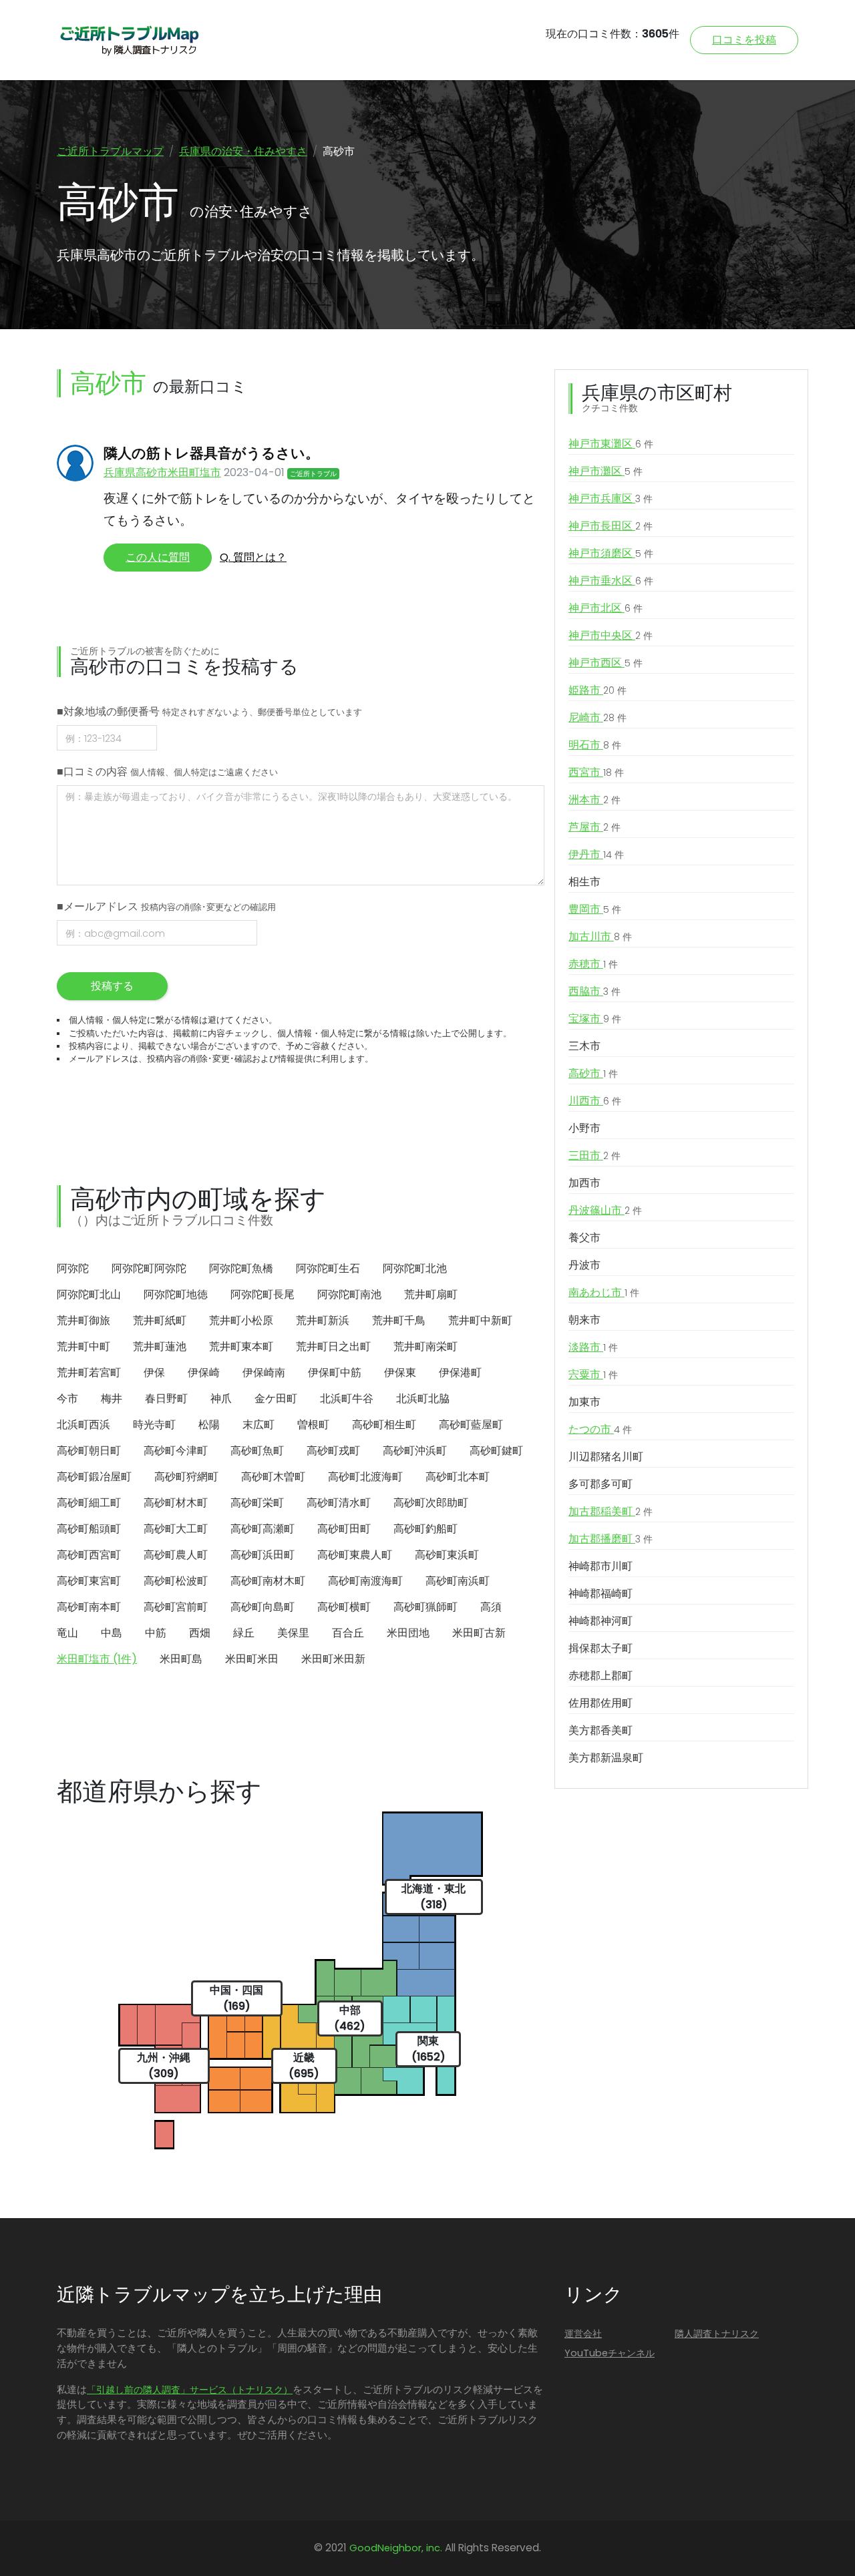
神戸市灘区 (606, 471)
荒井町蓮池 (160, 1346)
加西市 (584, 1183)
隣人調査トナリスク (717, 2334)
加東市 (584, 1402)
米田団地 (408, 1633)
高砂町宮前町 (176, 1607)
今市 (67, 1399)
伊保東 (400, 1372)
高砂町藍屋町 (471, 1425)
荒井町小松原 (241, 1320)
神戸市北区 (606, 608)
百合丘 (348, 1633)
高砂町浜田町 (263, 1555)
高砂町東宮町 (89, 1581)
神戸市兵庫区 (611, 498)
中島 (112, 1633)
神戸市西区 (606, 663)
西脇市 (594, 991)
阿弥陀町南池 (349, 1294)
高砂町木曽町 (273, 1477)
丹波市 (584, 1265)
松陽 (209, 1425)
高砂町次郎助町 (431, 1503)
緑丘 (244, 1633)
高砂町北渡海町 (365, 1477)
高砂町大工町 (176, 1529)
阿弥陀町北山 (89, 1294)
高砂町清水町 (339, 1503)
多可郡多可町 (601, 1484)
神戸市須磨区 (611, 553)
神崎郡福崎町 (601, 1593)
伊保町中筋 (335, 1372)
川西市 (595, 1101)
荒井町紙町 (160, 1320)
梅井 (112, 1399)
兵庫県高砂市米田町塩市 (162, 472)
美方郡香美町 (601, 1730)
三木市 (584, 1046)
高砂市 (593, 1073)
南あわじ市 (604, 1292)
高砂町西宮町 (89, 1555)
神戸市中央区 (611, 635)
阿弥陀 (73, 1268)
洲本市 (594, 800)
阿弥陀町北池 (415, 1268)
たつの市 (600, 1429)
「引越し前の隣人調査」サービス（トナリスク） (190, 2390)
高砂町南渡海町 (365, 1581)
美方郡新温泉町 (606, 1758)
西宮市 (596, 772)
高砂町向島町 (263, 1607)
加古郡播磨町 (611, 1539)
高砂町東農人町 (355, 1555)
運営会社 (583, 2334)
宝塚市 (595, 1019)
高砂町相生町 (384, 1425)
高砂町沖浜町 (415, 1451)
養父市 (584, 1238)
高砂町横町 (344, 1607)
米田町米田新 (333, 1659)
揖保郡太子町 (601, 1648)
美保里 (293, 1633)
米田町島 (181, 1659)
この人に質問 (158, 557)
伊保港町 (460, 1372)
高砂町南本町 (89, 1607)
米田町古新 (479, 1633)
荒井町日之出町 (333, 1346)
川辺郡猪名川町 (606, 1457)
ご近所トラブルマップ (110, 151)
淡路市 (593, 1347)
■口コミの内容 (167, 772)
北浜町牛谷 (347, 1399)
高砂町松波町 (176, 1581)
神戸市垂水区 (611, 581)
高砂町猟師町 (425, 1607)
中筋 (156, 1633)
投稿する (112, 986)
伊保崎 (204, 1372)
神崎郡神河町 (601, 1621)
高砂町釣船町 (425, 1529)
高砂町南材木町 (268, 1581)
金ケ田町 (276, 1399)
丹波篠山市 (605, 1210)
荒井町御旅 (83, 1320)
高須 (491, 1607)
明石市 (595, 745)
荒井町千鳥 (399, 1320)
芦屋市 (594, 827)
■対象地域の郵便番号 (209, 711)
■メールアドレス (166, 906)
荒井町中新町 (480, 1320)
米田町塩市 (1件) (97, 1659)
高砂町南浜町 (458, 1581)
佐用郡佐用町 (601, 1703)
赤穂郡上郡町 (601, 1676)
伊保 (154, 1372)
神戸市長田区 (611, 526)
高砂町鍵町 (496, 1451)
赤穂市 (593, 964)
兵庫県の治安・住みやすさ (243, 151)
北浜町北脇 (423, 1399)
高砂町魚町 (257, 1451)
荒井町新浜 (323, 1320)
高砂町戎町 (333, 1451)
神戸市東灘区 (611, 444)
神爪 (221, 1399)
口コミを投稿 (744, 40)
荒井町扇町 (431, 1294)
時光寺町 (154, 1425)
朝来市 (584, 1320)
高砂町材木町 (176, 1503)
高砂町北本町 (458, 1477)
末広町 (259, 1425)
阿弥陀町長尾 (263, 1294)
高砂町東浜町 (447, 1555)
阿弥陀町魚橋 (241, 1268)
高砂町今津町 (176, 1451)
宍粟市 (593, 1374)
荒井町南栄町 (425, 1346)
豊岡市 (595, 909)
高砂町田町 (344, 1529)
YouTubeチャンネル (610, 2353)
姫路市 (597, 690)
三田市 (594, 1155)
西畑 (200, 1633)
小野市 (584, 1128)
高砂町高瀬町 (263, 1529)
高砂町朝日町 (89, 1451)
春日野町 (166, 1399)
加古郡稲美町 (611, 1511)
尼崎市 (597, 717)
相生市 (584, 882)
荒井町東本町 (241, 1346)
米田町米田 (252, 1659)
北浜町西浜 (83, 1425)
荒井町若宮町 (89, 1372)
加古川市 (600, 936)
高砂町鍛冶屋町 (94, 1477)
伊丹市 (596, 854)
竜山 (67, 1633)
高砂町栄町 (257, 1503)
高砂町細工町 (89, 1503)
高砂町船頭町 (89, 1529)
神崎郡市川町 (601, 1566)
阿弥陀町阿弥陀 (149, 1268)
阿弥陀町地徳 (176, 1294)
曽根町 (313, 1425)
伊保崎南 (264, 1372)
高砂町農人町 (176, 1555)
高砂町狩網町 (186, 1477)
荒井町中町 (83, 1346)
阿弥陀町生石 (328, 1268)
